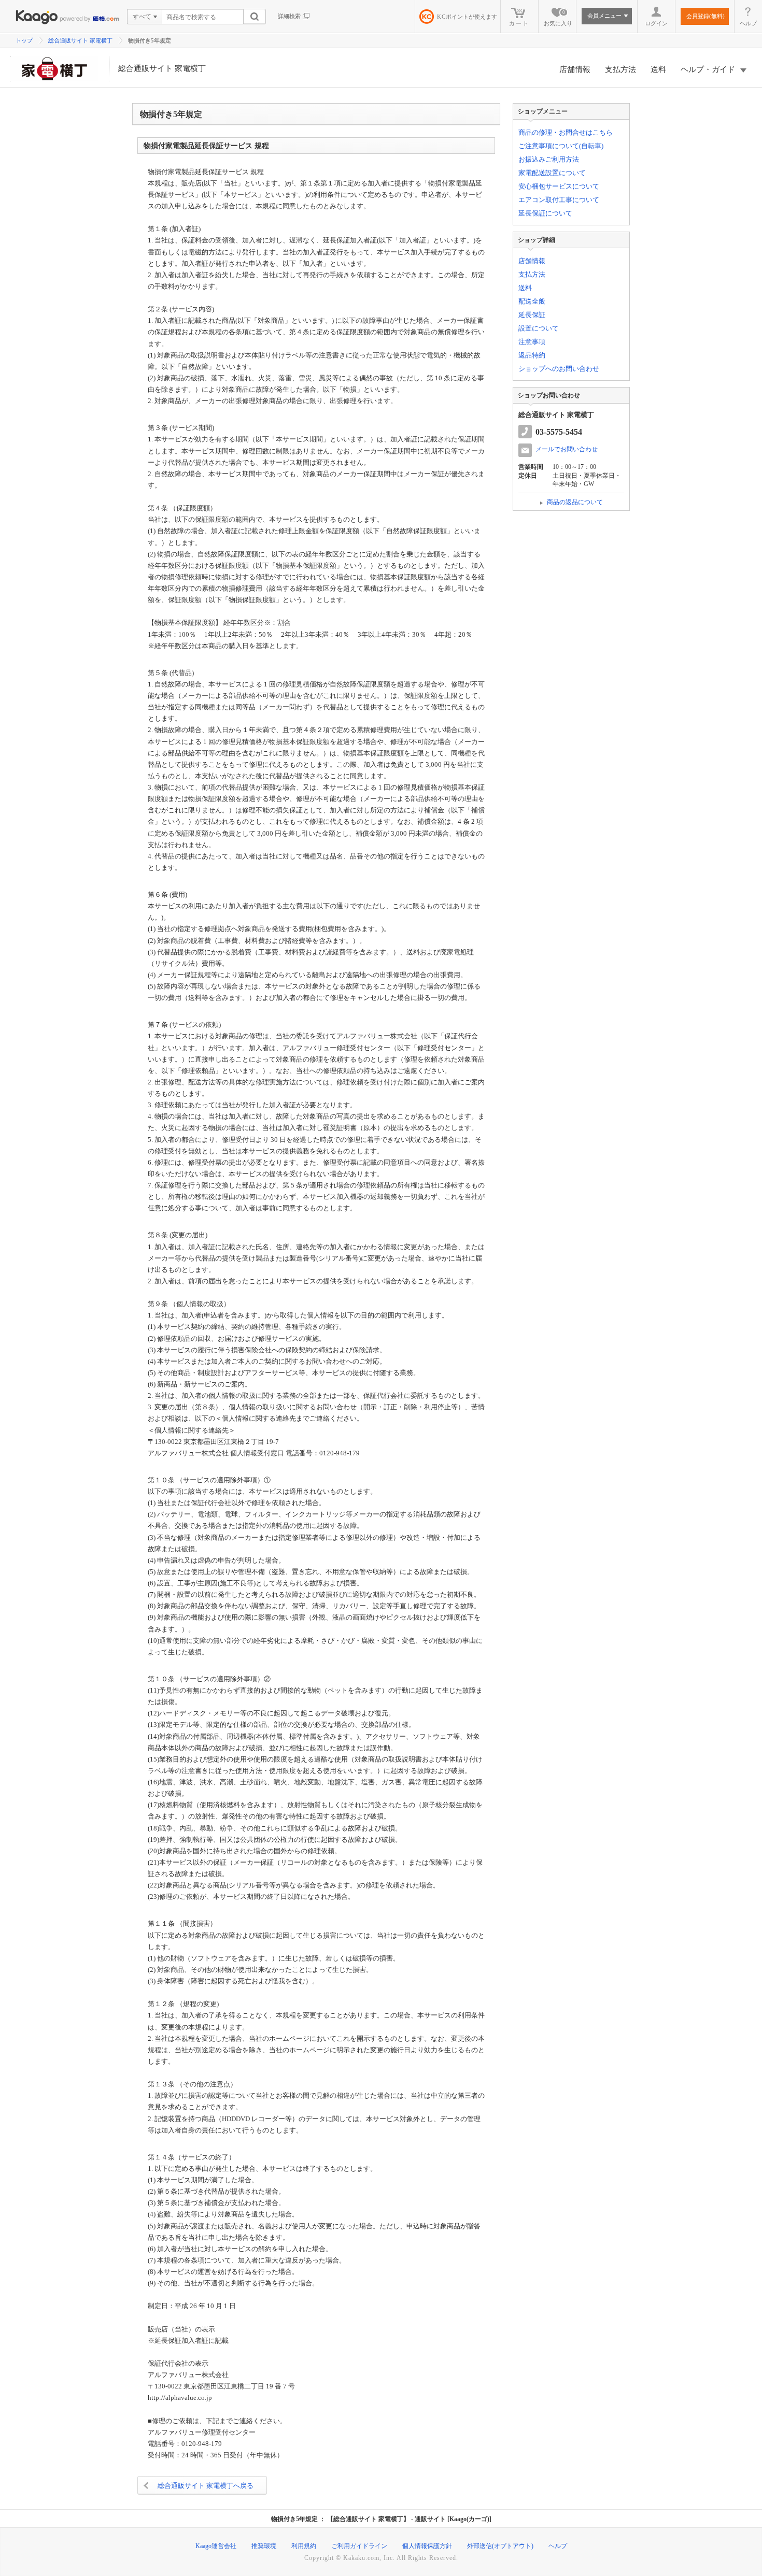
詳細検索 (289, 16)
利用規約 (304, 2546)
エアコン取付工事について (559, 200)
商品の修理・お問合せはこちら (566, 132)
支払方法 (620, 69)
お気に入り (558, 18)
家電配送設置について (552, 173)
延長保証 (532, 315)
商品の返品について (575, 502)
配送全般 (532, 301)
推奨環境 (264, 2546)
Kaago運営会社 (216, 2546)
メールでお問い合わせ (567, 449)
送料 (658, 69)
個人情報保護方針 (427, 2546)
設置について (539, 328)
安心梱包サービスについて (559, 186)
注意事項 (532, 342)
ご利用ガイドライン (359, 2546)
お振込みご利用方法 (549, 159)
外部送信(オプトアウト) (500, 2546)
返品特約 (532, 355)
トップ (24, 40)
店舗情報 (575, 69)
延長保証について (545, 213)
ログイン (656, 23)
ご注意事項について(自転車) (561, 146)
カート (519, 23)
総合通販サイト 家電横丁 (80, 40)
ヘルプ (748, 23)
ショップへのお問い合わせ (559, 369)
